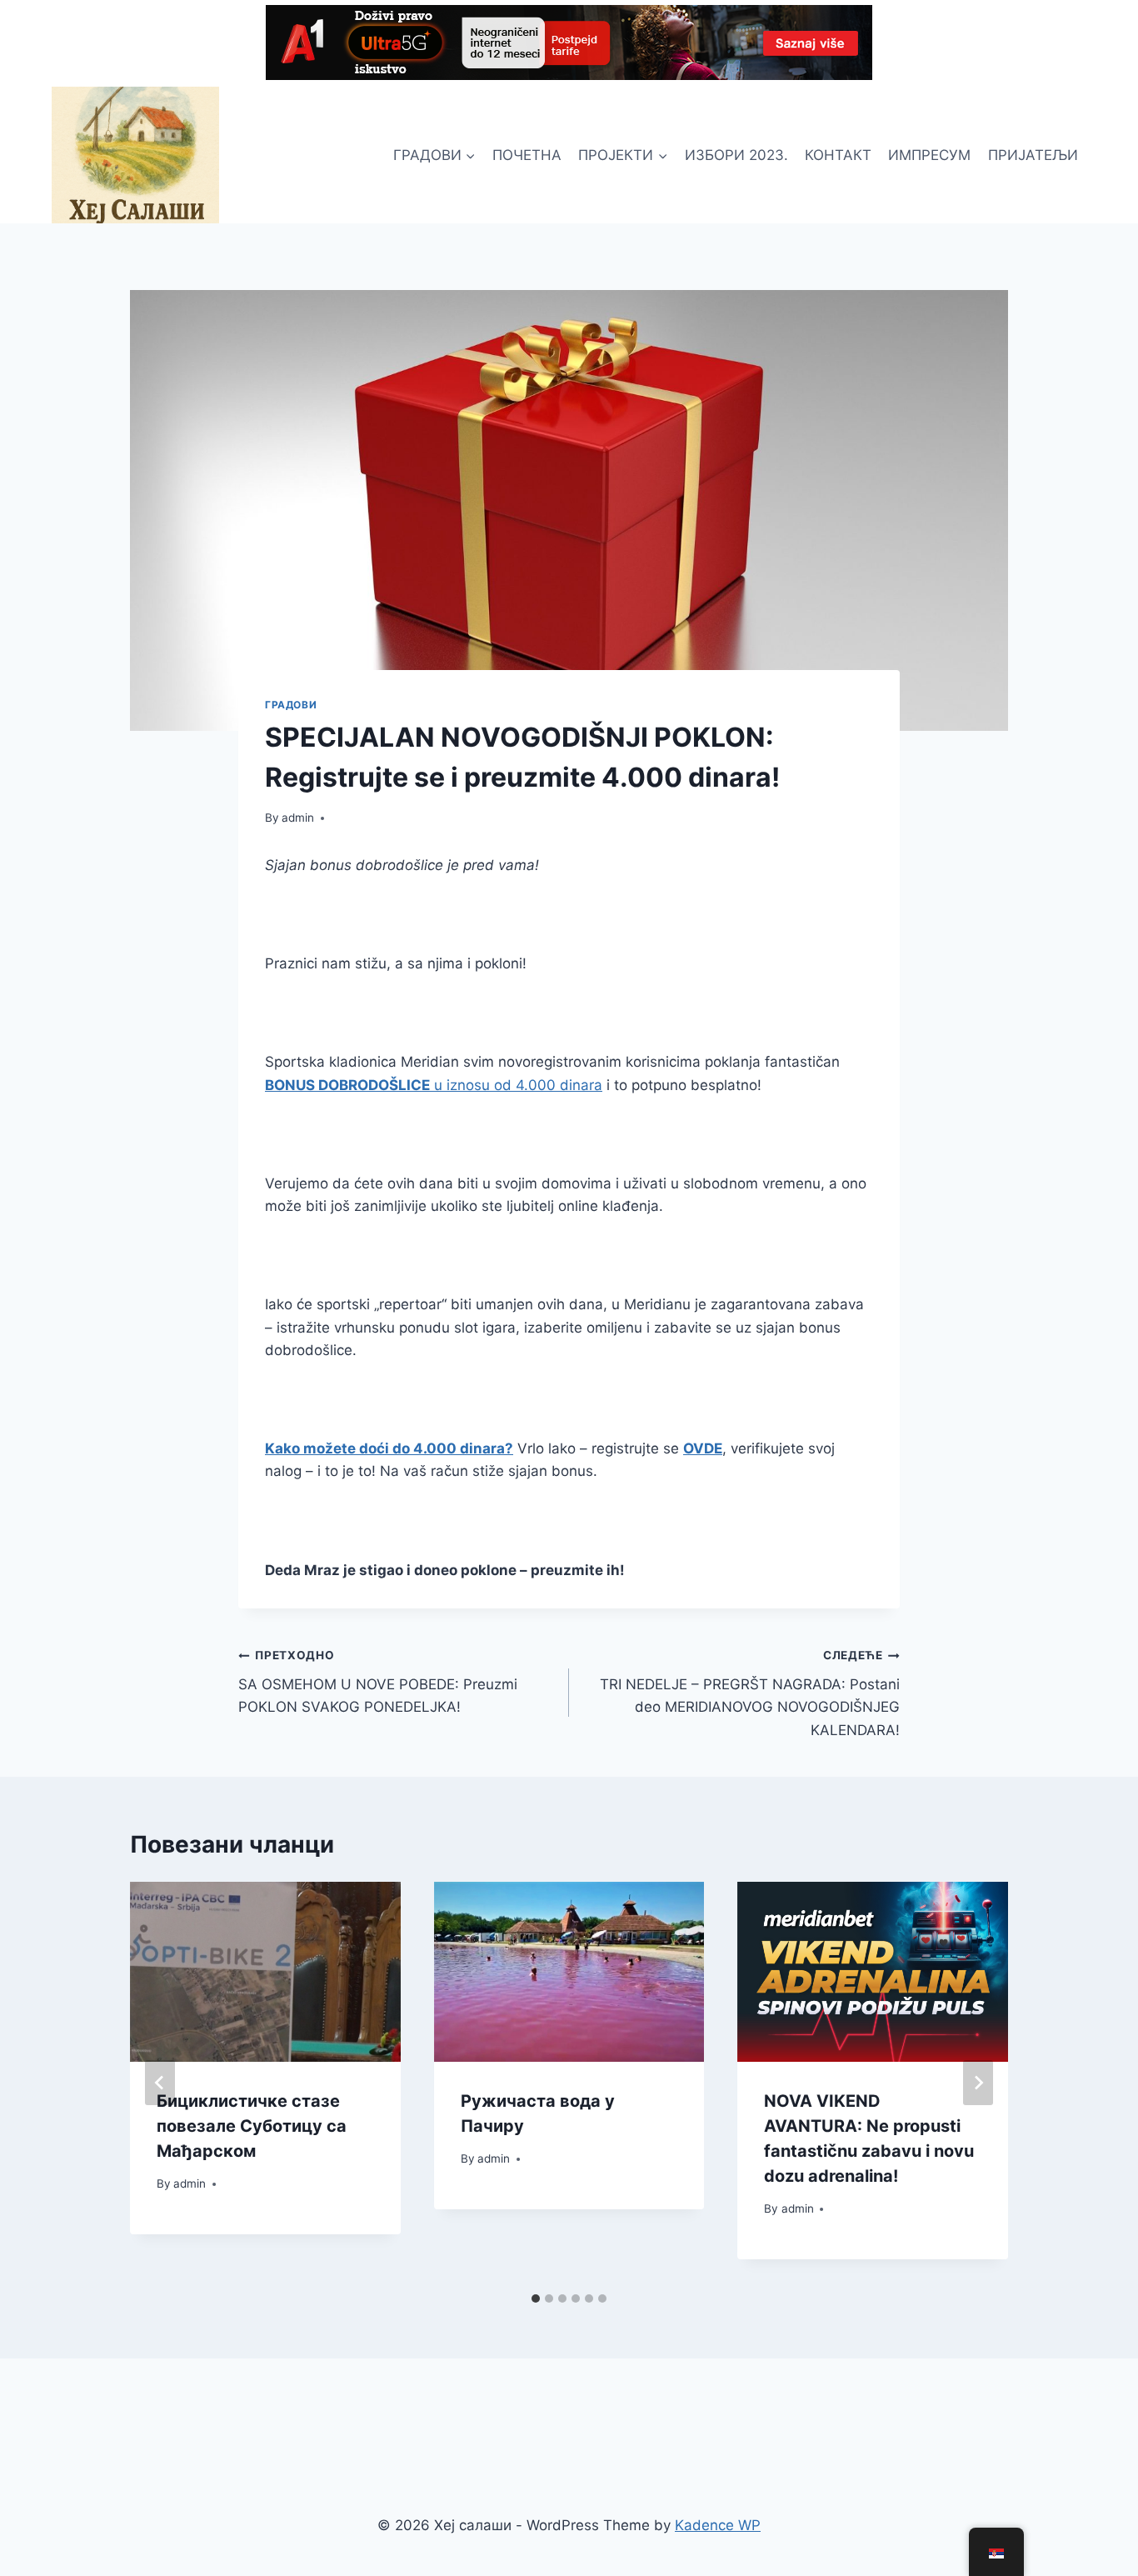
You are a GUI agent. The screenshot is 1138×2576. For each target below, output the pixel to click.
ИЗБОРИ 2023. (736, 155)
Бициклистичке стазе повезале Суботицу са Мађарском (252, 2126)
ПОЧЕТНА (527, 155)
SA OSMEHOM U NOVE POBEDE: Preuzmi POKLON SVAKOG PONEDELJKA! (378, 1682)
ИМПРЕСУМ (929, 155)
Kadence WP (718, 2525)
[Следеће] (978, 2083)
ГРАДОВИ (291, 705)
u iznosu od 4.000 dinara (434, 1085)
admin (298, 818)
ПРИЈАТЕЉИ (1033, 155)
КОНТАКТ (838, 155)
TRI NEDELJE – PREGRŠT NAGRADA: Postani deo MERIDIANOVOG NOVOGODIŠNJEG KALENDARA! (750, 1693)
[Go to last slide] (160, 2083)
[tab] (536, 2298)
